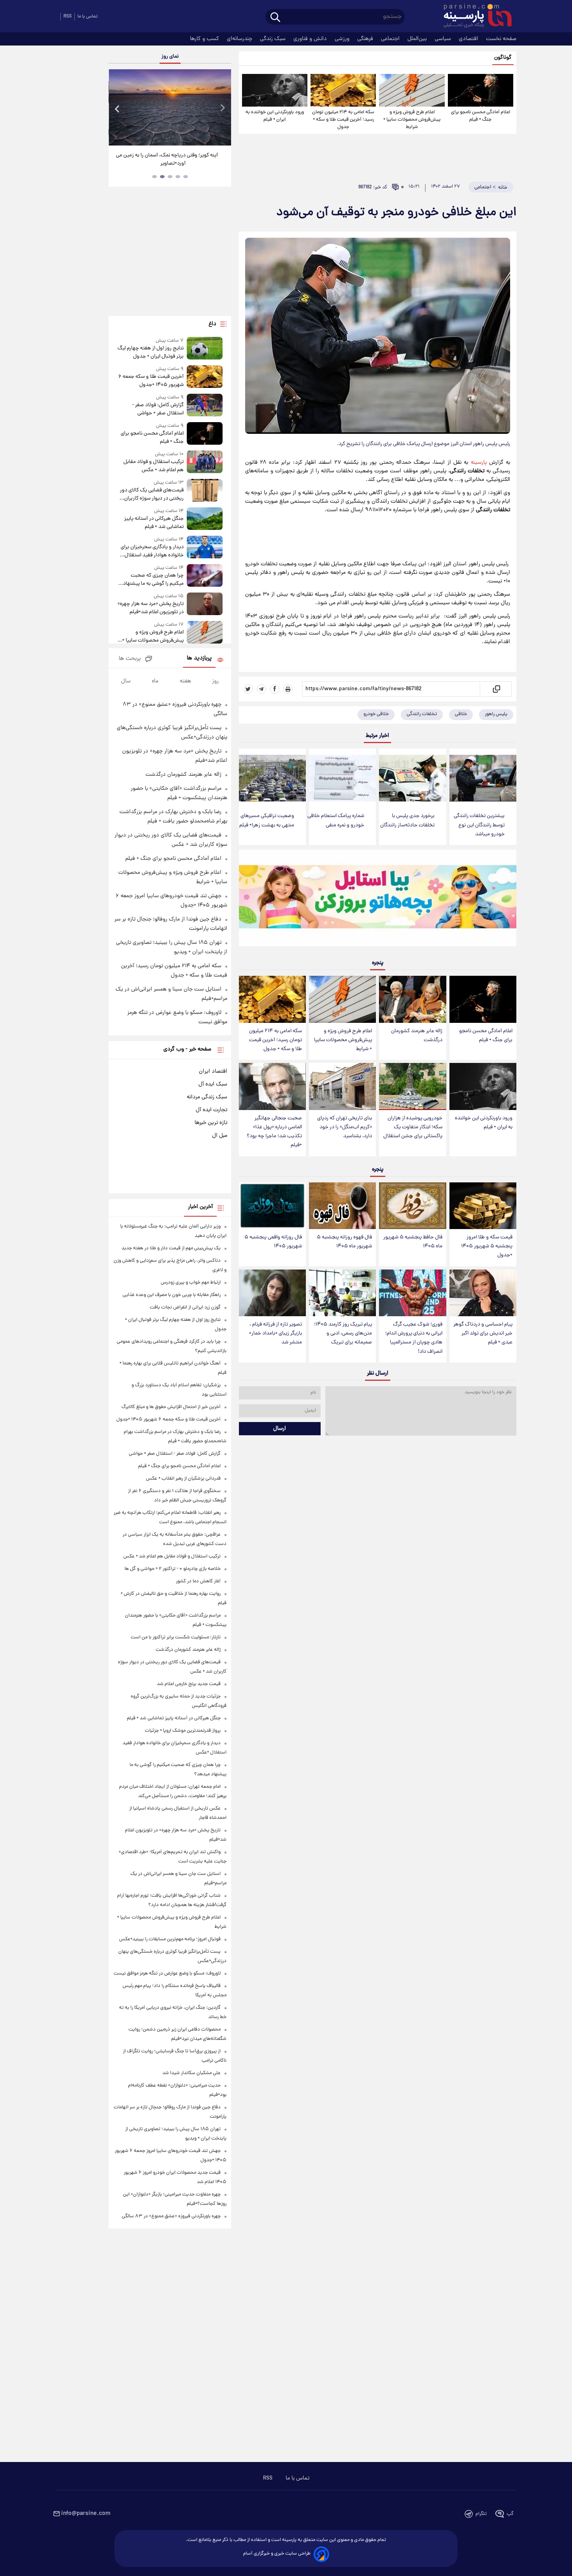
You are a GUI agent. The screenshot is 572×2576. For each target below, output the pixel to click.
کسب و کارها (205, 39)
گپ (510, 2514)
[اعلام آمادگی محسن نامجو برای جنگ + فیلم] (481, 90)
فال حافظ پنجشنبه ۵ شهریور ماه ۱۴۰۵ (413, 1242)
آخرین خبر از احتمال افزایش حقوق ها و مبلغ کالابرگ (171, 1407)
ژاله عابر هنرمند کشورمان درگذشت (417, 1036)
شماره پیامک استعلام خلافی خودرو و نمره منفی (336, 821)
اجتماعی (391, 39)
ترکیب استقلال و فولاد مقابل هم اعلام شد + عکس (153, 466)
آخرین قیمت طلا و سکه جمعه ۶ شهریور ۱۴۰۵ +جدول (151, 381)
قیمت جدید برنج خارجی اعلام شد (189, 1684)
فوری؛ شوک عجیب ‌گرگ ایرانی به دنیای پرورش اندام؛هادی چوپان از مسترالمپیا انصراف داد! (414, 1338)
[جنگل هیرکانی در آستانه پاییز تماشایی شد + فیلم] (205, 519)
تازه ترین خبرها (211, 1123)
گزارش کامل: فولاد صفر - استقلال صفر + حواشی (158, 409)
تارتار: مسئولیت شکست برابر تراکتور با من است (176, 1637)
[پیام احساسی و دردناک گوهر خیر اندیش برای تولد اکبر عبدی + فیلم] (483, 1293)
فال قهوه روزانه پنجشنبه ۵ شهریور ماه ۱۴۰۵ (344, 1242)
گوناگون (503, 58)
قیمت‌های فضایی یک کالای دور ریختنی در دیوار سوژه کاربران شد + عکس (152, 495)
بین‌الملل (418, 39)
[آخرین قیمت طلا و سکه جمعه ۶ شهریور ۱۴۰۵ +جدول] (205, 377)
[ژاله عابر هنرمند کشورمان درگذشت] (412, 999)
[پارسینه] (474, 17)
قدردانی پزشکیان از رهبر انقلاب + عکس (183, 1479)
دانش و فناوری (311, 39)
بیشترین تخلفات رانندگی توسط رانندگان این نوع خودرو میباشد (479, 825)
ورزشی (343, 39)
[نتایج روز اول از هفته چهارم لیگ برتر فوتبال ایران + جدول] (205, 349)
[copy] (496, 689)
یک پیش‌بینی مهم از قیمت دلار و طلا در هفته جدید (171, 1248)
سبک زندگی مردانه (207, 1097)
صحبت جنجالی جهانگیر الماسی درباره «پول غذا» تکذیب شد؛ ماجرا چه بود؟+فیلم (274, 1132)
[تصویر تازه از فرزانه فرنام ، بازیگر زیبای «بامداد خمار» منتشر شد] (272, 1293)
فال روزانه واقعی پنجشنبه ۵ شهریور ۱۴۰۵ (273, 1242)
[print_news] (288, 689)
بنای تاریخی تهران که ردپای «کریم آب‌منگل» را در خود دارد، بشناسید (345, 1127)
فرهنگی (366, 39)
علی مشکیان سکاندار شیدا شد (191, 2073)
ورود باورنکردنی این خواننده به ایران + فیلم (275, 116)
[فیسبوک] (275, 689)
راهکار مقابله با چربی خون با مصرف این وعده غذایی (172, 1295)
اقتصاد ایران (213, 1071)
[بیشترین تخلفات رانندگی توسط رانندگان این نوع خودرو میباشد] (483, 778)
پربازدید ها (199, 658)
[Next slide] (222, 108)
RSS (68, 17)
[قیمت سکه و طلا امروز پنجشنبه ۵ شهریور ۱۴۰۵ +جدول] (483, 1206)
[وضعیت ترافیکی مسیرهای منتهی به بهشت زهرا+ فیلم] (272, 778)
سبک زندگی (274, 39)
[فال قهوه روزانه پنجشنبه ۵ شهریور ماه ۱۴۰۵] (342, 1206)
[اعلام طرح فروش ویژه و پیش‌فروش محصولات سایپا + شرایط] (412, 90)
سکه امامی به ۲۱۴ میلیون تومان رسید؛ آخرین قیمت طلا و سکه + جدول (343, 120)
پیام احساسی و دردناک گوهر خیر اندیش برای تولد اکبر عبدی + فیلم (483, 1334)
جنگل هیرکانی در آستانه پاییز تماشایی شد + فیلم (154, 523)
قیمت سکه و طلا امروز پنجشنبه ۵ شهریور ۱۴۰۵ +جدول (487, 1246)
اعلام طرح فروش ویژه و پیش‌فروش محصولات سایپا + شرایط (412, 120)
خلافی (461, 714)
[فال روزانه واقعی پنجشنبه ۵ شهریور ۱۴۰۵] (272, 1206)
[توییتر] (248, 689)
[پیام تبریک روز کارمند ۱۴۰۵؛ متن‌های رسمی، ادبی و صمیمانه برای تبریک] (342, 1293)
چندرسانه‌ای (240, 39)
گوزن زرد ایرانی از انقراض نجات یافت (185, 1307)
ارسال (280, 1429)
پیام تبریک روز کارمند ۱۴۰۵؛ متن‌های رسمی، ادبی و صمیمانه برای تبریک (343, 1334)
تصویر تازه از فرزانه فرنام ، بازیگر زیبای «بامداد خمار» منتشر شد (275, 1334)
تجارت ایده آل (211, 1110)
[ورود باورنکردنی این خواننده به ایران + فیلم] (275, 90)
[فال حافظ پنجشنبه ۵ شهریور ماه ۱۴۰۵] (412, 1206)
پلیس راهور (496, 714)
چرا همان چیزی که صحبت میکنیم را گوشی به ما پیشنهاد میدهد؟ (153, 580)
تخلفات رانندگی (422, 714)
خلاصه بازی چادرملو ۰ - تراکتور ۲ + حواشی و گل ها (173, 1569)
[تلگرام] (261, 689)
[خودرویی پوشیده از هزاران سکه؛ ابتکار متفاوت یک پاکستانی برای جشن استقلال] (412, 1086)
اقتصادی (469, 39)
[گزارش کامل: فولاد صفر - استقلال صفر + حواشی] (205, 406)
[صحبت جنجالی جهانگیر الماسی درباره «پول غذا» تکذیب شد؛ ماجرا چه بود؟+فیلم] (272, 1086)
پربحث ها (130, 659)
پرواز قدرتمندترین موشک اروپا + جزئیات (183, 1731)
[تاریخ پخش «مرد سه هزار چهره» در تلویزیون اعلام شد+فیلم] (205, 604)
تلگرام (481, 2514)
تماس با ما (88, 17)
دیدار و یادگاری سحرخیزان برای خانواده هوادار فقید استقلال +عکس (152, 551)
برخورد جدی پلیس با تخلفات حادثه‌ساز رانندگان (407, 821)
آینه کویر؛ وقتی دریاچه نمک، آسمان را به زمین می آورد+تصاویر (167, 160)
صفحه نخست (501, 39)
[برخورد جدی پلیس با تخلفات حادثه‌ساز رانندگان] (412, 778)
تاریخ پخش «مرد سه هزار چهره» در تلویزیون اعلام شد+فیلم (150, 608)
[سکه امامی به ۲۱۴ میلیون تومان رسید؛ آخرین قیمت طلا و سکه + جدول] (343, 90)
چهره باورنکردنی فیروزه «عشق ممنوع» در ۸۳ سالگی (171, 2216)
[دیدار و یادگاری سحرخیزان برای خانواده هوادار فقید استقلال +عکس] (205, 548)
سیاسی (444, 39)
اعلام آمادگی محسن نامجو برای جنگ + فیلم (481, 116)
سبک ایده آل (213, 1084)
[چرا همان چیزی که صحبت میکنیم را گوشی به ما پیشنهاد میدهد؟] (205, 576)
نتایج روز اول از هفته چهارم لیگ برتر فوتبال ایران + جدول (150, 352)
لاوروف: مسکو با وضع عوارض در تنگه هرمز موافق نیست (167, 1974)
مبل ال (220, 1136)
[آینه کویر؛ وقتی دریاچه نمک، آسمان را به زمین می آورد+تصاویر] (170, 107)
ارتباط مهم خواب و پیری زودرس (191, 1283)
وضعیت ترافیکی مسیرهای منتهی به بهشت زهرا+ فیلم (267, 821)
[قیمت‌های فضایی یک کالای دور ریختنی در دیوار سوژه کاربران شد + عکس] (205, 491)
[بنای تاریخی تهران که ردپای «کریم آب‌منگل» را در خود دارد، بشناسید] (342, 1086)
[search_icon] (275, 18)
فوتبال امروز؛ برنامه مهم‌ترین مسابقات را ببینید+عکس (170, 1939)
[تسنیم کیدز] (378, 900)
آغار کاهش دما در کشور (198, 1581)
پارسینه (477, 463)
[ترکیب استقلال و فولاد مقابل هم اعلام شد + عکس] (205, 462)
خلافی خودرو (376, 714)
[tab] (186, 177)
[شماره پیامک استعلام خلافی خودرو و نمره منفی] (342, 778)
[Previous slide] (118, 108)
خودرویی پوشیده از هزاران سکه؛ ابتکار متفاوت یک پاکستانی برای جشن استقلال (413, 1127)
